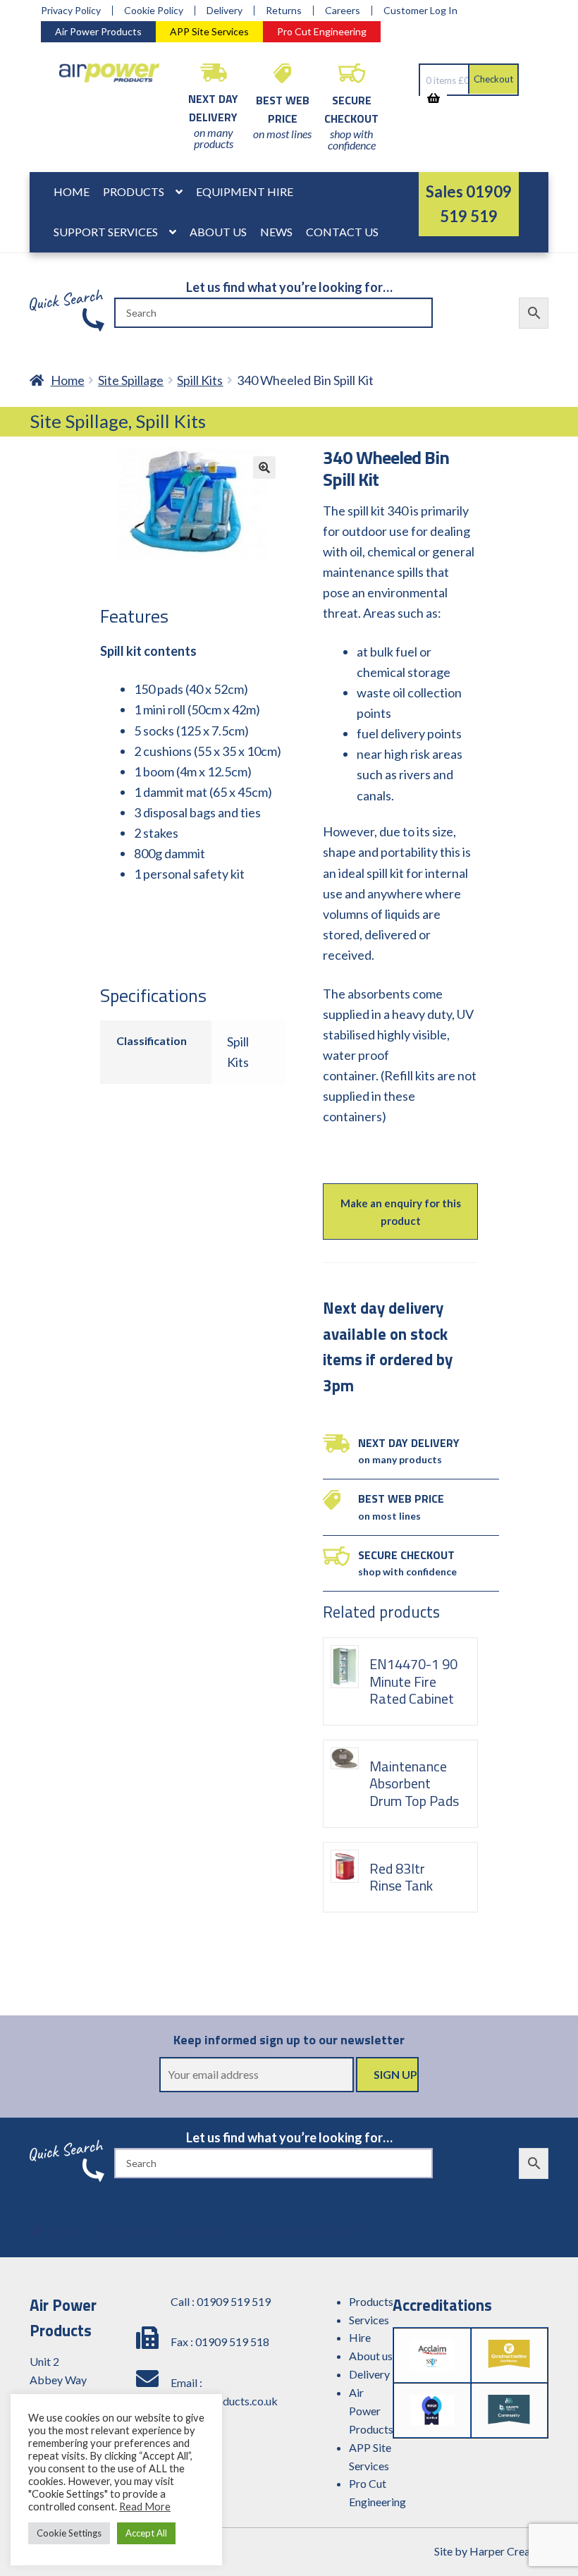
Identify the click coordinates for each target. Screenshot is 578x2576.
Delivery (225, 11)
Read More (145, 2507)
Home (72, 191)
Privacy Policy (71, 11)
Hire (360, 2337)
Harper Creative (509, 2551)
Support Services (106, 232)
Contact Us (342, 232)
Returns (284, 11)
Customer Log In (420, 11)
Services (369, 2320)
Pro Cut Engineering (322, 31)
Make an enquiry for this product (401, 1211)
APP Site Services (209, 31)
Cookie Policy (154, 11)
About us (371, 2356)
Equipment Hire (245, 191)
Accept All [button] (146, 2533)
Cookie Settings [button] (69, 2533)
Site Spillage (131, 380)
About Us (218, 232)
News (276, 232)
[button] (264, 468)
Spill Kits (200, 380)
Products (134, 191)
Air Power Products (98, 31)
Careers (343, 11)
